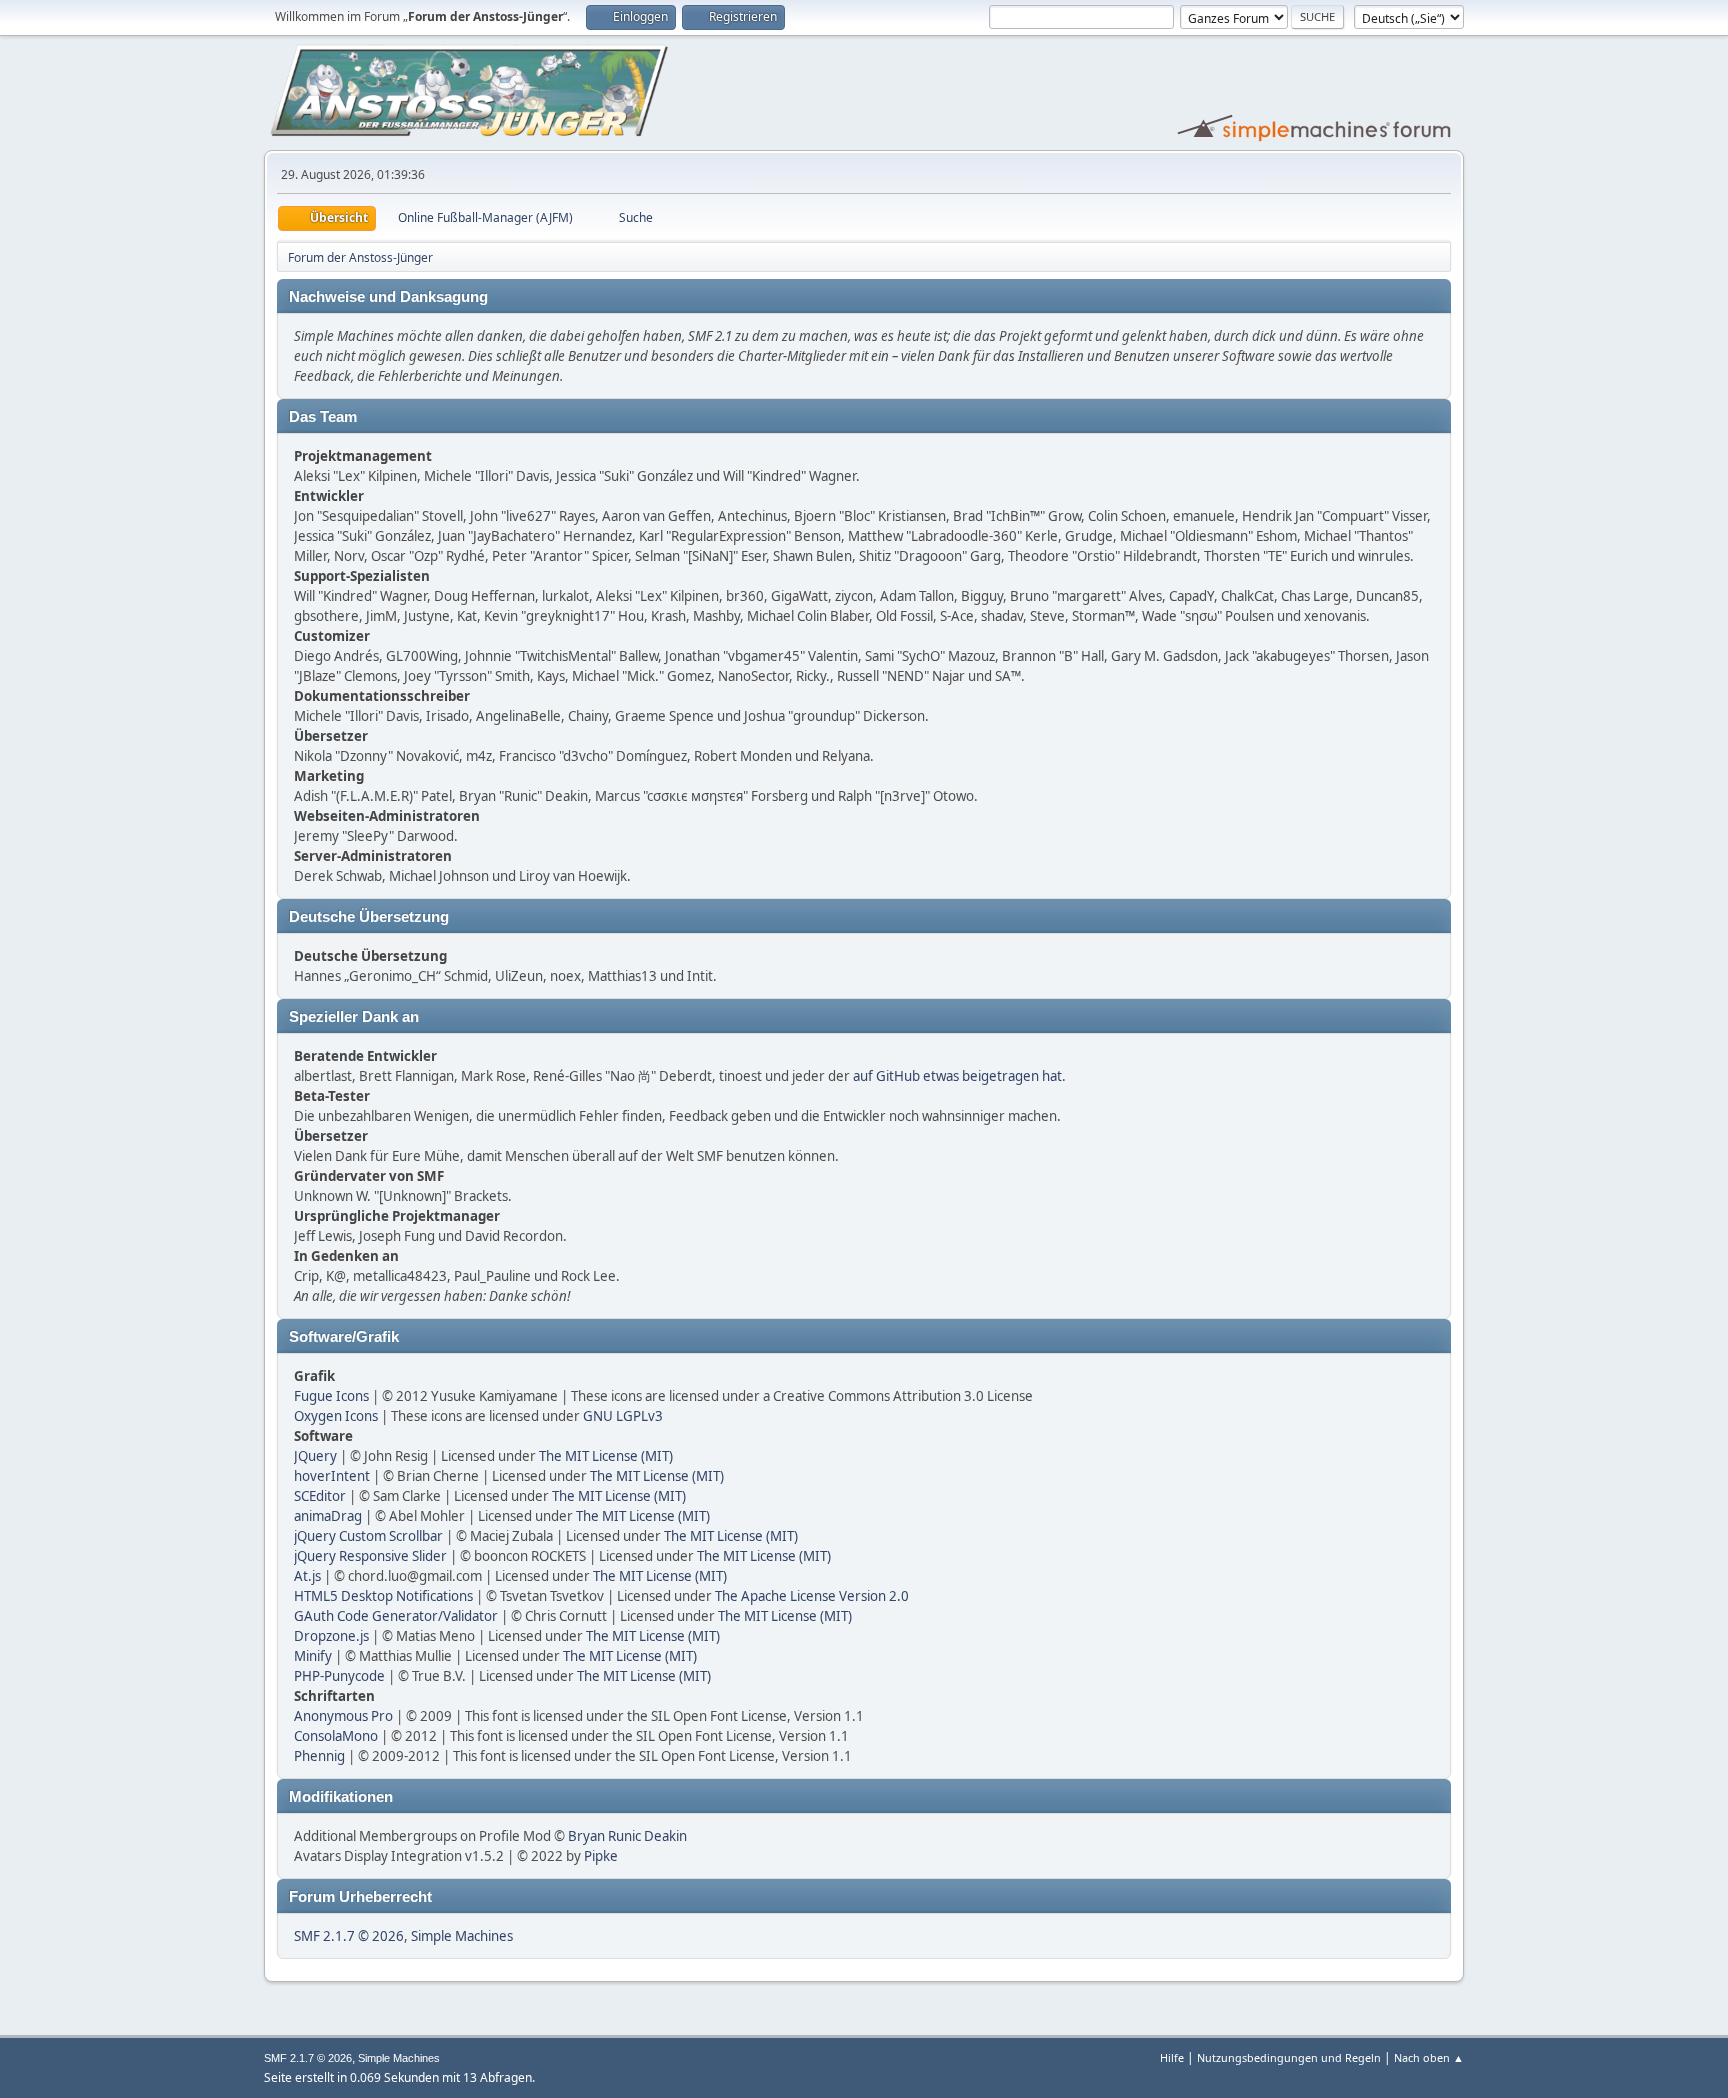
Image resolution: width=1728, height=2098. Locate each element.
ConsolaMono (336, 1736)
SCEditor (320, 1496)
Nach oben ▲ (1429, 2057)
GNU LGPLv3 (623, 1416)
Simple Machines (462, 1936)
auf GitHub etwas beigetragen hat (957, 1076)
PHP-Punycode (339, 1676)
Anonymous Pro (343, 1716)
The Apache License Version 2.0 (812, 1596)
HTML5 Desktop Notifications (383, 1596)
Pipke (601, 1856)
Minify (313, 1656)
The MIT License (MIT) (606, 1456)
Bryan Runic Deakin (627, 1836)
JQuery (315, 1456)
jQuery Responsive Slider (370, 1556)
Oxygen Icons (336, 1416)
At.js (307, 1576)
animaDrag (328, 1516)
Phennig (319, 1756)
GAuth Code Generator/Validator (396, 1616)
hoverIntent (332, 1476)
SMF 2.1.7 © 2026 (349, 1936)
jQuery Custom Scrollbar (368, 1536)
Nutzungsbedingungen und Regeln (1289, 2057)
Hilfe (1172, 2057)
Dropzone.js (331, 1636)
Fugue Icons (331, 1396)
